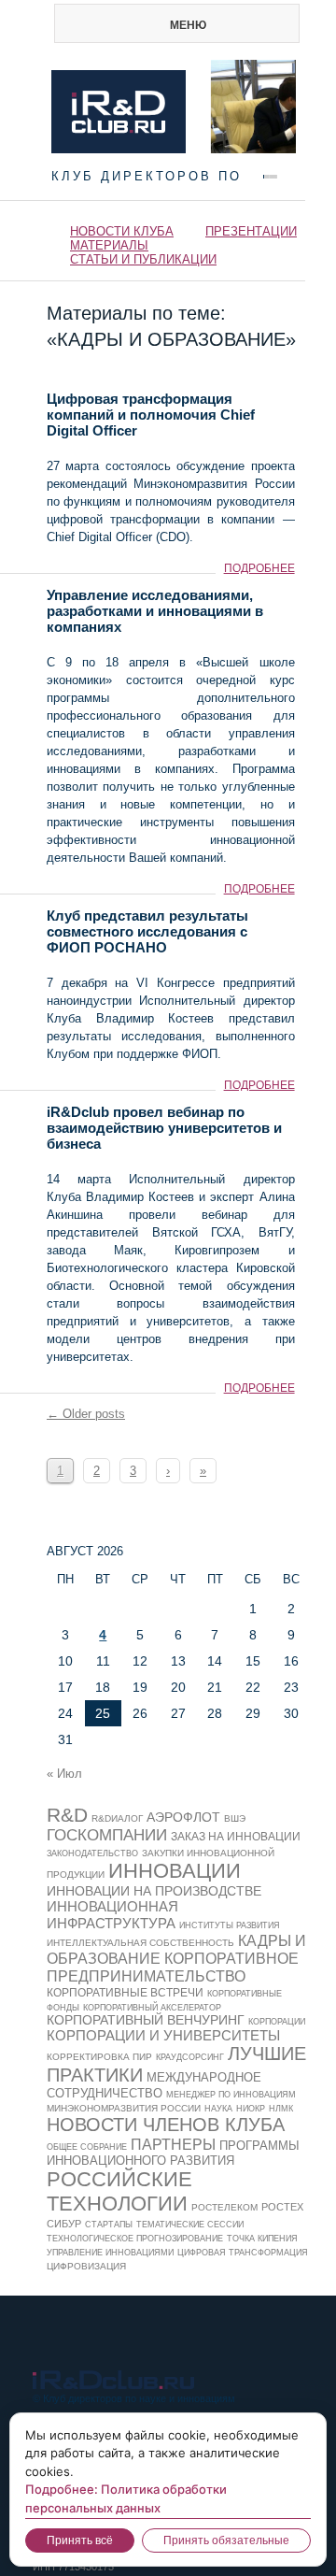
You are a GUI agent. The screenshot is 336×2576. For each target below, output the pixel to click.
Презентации (251, 231)
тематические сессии (190, 2225)
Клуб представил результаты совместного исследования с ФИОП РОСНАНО (147, 931)
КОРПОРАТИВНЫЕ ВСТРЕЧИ (125, 1993)
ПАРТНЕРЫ (173, 2144)
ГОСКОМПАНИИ (107, 1835)
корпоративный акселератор (152, 2008)
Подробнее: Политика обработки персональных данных (126, 2498)
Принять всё (80, 2540)
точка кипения (262, 2239)
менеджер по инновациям (231, 2095)
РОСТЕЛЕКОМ (224, 2207)
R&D (67, 1815)
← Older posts (86, 1414)
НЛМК (281, 2109)
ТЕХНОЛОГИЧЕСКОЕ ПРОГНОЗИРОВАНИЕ (135, 2239)
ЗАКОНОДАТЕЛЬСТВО (92, 1853)
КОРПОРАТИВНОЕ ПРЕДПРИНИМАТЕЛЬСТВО (173, 1967)
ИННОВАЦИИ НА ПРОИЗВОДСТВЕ (154, 1891)
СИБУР (64, 2224)
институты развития (230, 1925)
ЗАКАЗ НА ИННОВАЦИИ (236, 1836)
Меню (188, 25)
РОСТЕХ (282, 2207)
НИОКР (251, 2109)
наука (218, 2109)
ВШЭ (235, 1818)
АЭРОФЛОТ (183, 1817)
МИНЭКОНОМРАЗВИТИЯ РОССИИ (124, 2108)
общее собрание (87, 2147)
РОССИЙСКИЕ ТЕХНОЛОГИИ (119, 2191)
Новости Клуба (122, 231)
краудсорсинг (190, 2057)
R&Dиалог (117, 1818)
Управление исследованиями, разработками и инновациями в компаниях (155, 611)
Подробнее (259, 568)
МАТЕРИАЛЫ (109, 245)
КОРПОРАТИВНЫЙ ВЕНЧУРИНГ (146, 2020)
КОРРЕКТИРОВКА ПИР (99, 2057)
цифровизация (86, 2266)
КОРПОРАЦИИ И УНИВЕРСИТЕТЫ (163, 2035)
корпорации (277, 2022)
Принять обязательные (226, 2540)
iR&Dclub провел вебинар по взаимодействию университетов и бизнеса (164, 1128)
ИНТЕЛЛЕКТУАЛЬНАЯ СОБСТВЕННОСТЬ (140, 1943)
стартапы (109, 2225)
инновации (175, 1871)
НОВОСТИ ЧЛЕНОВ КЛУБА (166, 2125)
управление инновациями (110, 2253)
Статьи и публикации (143, 259)
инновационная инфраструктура (112, 1915)
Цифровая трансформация (243, 2253)
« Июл (64, 1774)
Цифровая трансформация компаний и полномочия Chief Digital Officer (151, 415)
